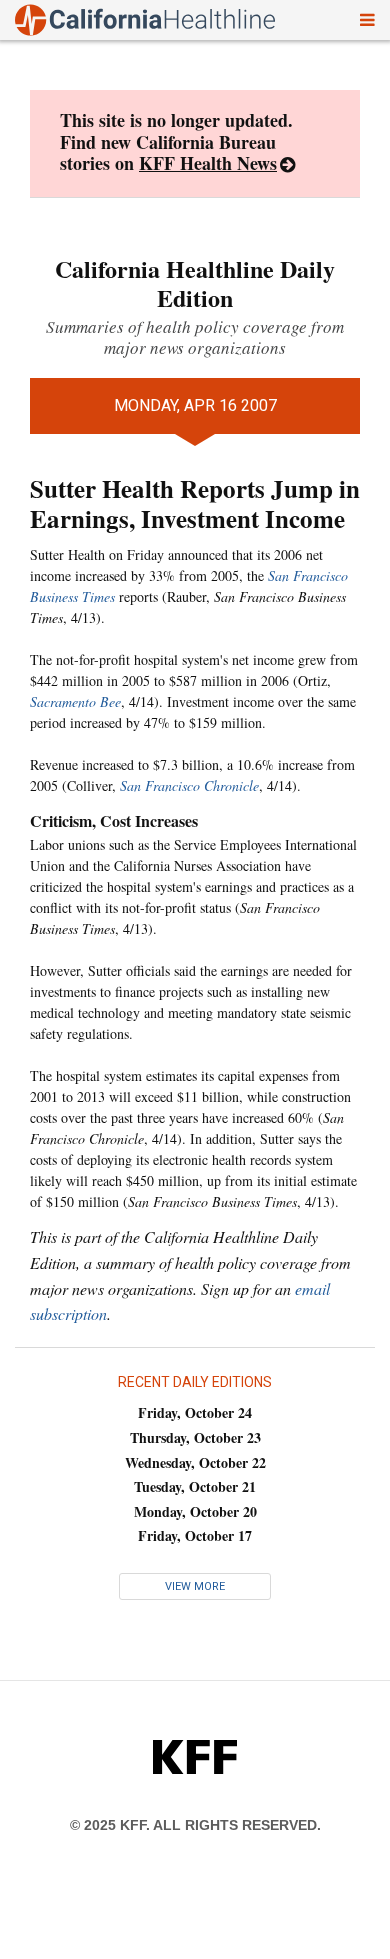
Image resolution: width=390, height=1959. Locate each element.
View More (195, 1586)
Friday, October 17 (195, 1535)
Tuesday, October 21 (195, 1486)
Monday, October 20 (195, 1511)
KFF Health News (208, 163)
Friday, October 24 (195, 1412)
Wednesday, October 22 (195, 1462)
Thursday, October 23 (195, 1437)
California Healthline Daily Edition (195, 283)
